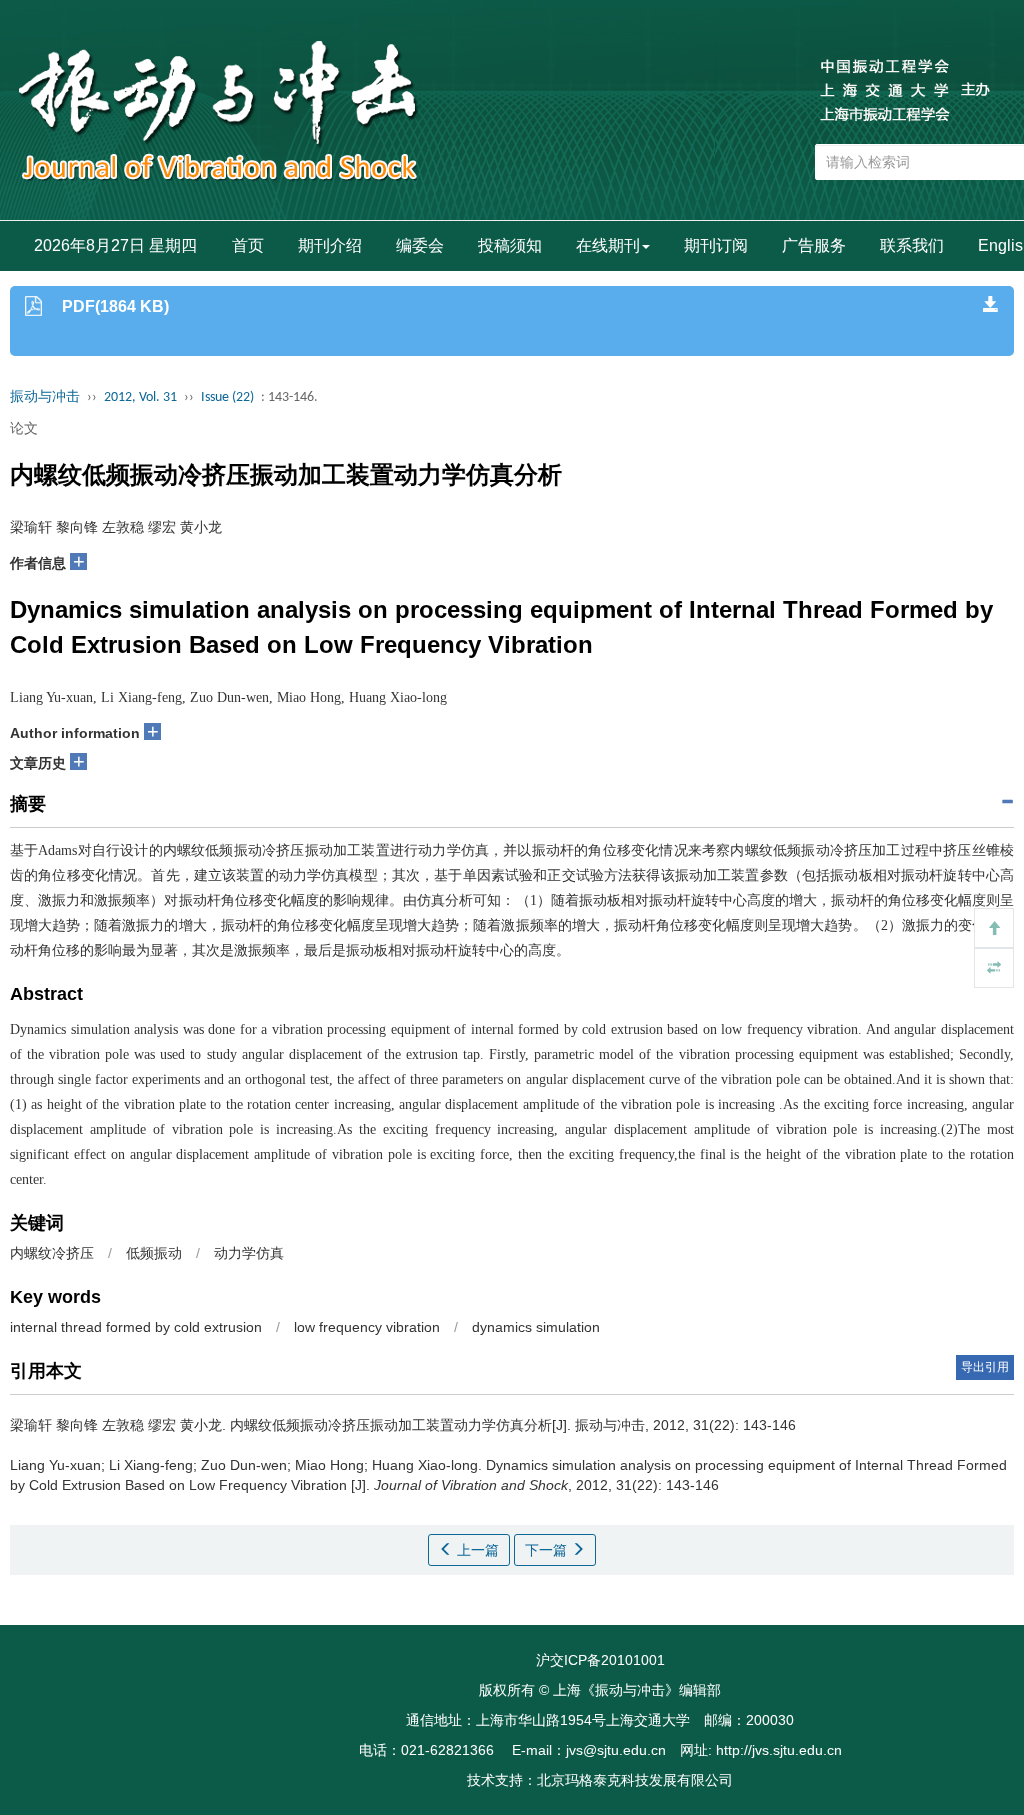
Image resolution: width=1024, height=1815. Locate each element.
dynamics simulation (536, 1327)
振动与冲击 (45, 397)
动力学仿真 (249, 1253)
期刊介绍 (330, 245)
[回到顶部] (994, 928)
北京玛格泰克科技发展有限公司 (635, 1780)
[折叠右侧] (994, 968)
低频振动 (154, 1253)
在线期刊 (608, 245)
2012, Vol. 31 (140, 397)
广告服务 (814, 245)
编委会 (420, 245)
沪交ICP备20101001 (600, 1660)
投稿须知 (510, 245)
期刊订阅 (716, 245)
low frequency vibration (367, 1327)
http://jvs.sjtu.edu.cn (779, 1750)
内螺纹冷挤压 (52, 1253)
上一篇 (476, 1550)
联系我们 (912, 245)
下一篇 (548, 1550)
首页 (248, 245)
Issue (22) (227, 397)
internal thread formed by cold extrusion (136, 1327)
